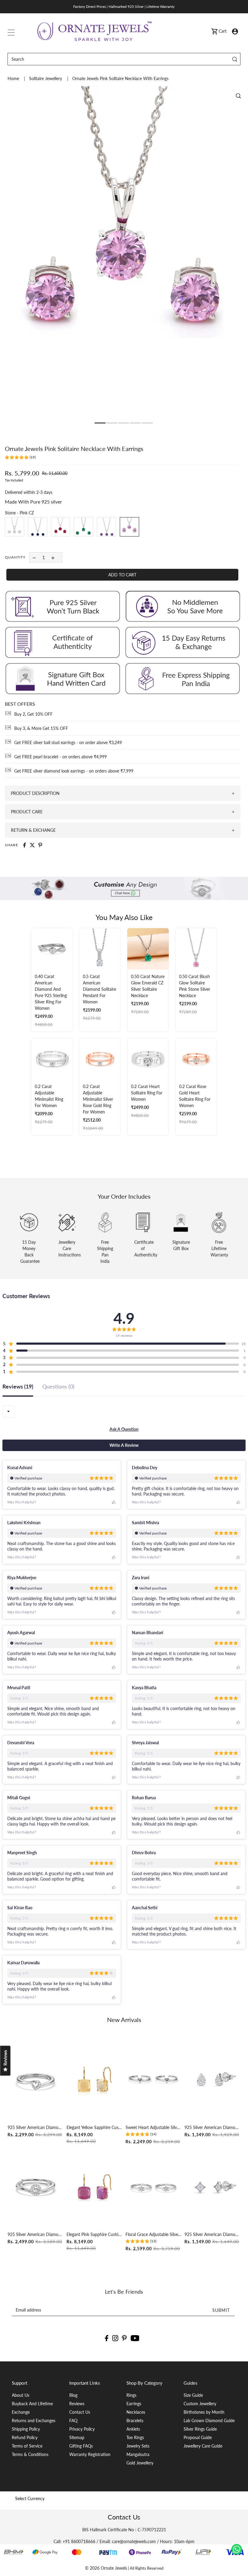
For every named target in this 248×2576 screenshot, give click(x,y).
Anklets (133, 2429)
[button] (20, 458)
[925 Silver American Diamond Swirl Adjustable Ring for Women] (36, 2187)
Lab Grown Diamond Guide (209, 2420)
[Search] (235, 59)
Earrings (134, 2404)
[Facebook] (107, 2338)
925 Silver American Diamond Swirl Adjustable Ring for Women (36, 2234)
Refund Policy (25, 2437)
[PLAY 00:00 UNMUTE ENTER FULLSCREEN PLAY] (124, 256)
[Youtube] (135, 2338)
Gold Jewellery (140, 2463)
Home (14, 78)
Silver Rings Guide (200, 2429)
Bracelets (135, 2420)
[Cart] (214, 31)
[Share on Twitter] (32, 845)
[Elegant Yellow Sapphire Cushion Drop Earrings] (95, 2080)
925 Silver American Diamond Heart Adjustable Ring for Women (36, 2127)
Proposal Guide (198, 2437)
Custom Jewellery (200, 2404)
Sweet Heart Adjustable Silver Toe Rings (153, 2127)
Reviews (77, 2404)
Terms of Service (27, 2446)
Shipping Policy (26, 2429)
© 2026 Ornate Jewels (106, 2568)
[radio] (15, 527)
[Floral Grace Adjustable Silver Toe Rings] (153, 2187)
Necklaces (136, 2412)
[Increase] (53, 557)
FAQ (73, 2420)
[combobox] (8, 1411)
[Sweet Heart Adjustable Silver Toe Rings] (153, 2080)
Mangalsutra (138, 2454)
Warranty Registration (90, 2454)
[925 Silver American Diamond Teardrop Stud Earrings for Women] (212, 2080)
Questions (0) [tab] (58, 1387)
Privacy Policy (82, 2429)
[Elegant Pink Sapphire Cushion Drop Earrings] (95, 2187)
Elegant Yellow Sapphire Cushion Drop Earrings (95, 2127)
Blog (73, 2395)
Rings (131, 2395)
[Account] (235, 31)
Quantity (15, 557)
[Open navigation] (11, 31)
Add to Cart (122, 575)
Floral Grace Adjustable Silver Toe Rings (153, 2234)
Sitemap (77, 2437)
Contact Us (80, 2412)
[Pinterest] (124, 2338)
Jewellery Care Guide (203, 2446)
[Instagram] (115, 2338)
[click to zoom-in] (238, 96)
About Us (21, 2395)
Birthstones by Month (204, 2412)
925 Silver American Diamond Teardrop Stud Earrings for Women (212, 2127)
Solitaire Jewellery (46, 78)
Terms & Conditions (30, 2454)
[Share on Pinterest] (40, 845)
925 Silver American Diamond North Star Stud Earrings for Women (212, 2234)
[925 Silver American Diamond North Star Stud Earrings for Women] (212, 2187)
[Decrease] (34, 557)
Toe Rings (135, 2437)
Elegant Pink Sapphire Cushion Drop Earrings (95, 2234)
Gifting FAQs (81, 2446)
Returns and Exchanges (34, 2420)
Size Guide (193, 2395)
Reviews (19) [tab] (18, 1387)
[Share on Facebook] (24, 845)
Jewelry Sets (138, 2446)
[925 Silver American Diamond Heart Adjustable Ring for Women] (36, 2080)
